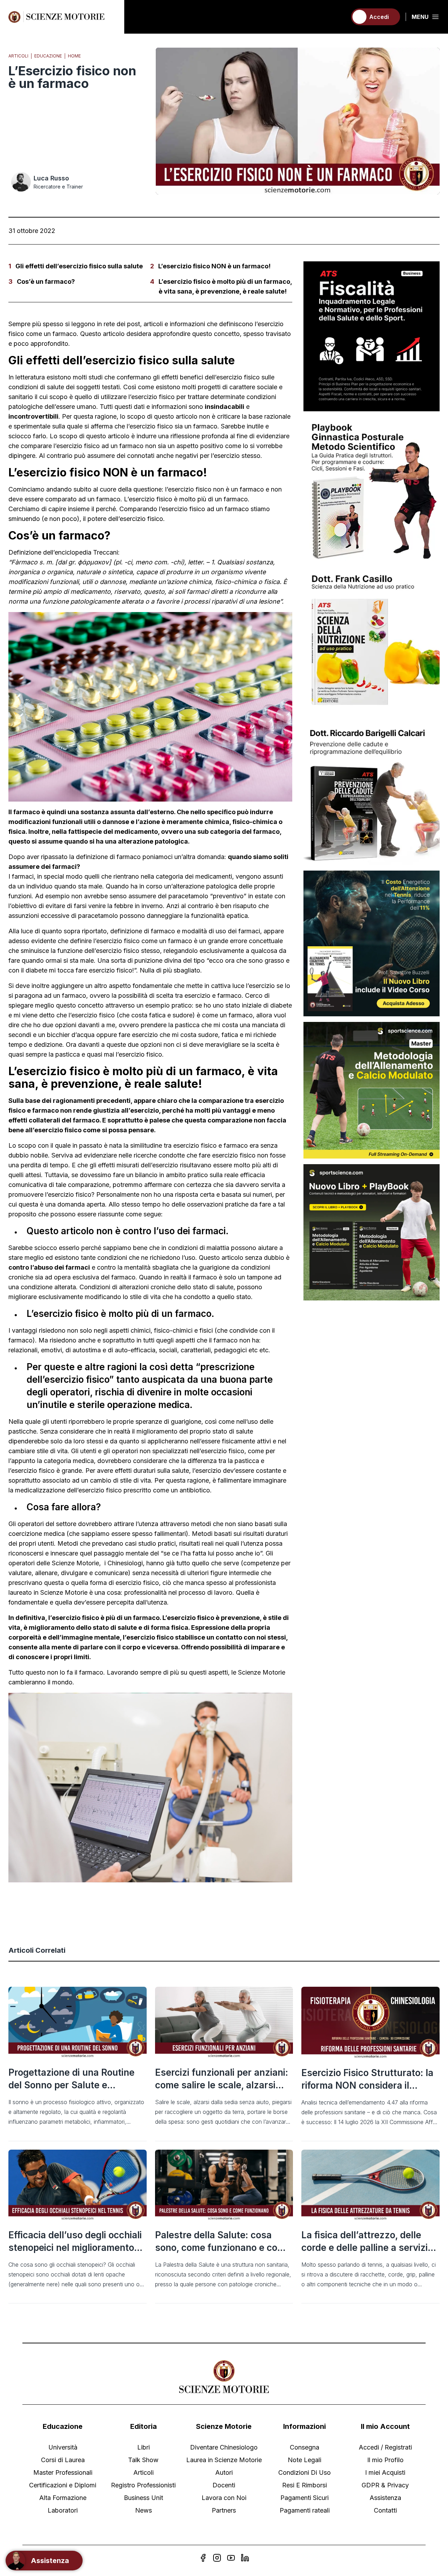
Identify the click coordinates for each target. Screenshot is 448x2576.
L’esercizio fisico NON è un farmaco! (214, 266)
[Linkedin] (245, 2558)
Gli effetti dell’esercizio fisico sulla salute (79, 266)
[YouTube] (231, 2558)
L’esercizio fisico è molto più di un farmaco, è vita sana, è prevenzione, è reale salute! (225, 286)
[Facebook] (203, 2558)
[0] (338, 17)
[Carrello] (338, 17)
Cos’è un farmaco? (46, 281)
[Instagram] (217, 2558)
